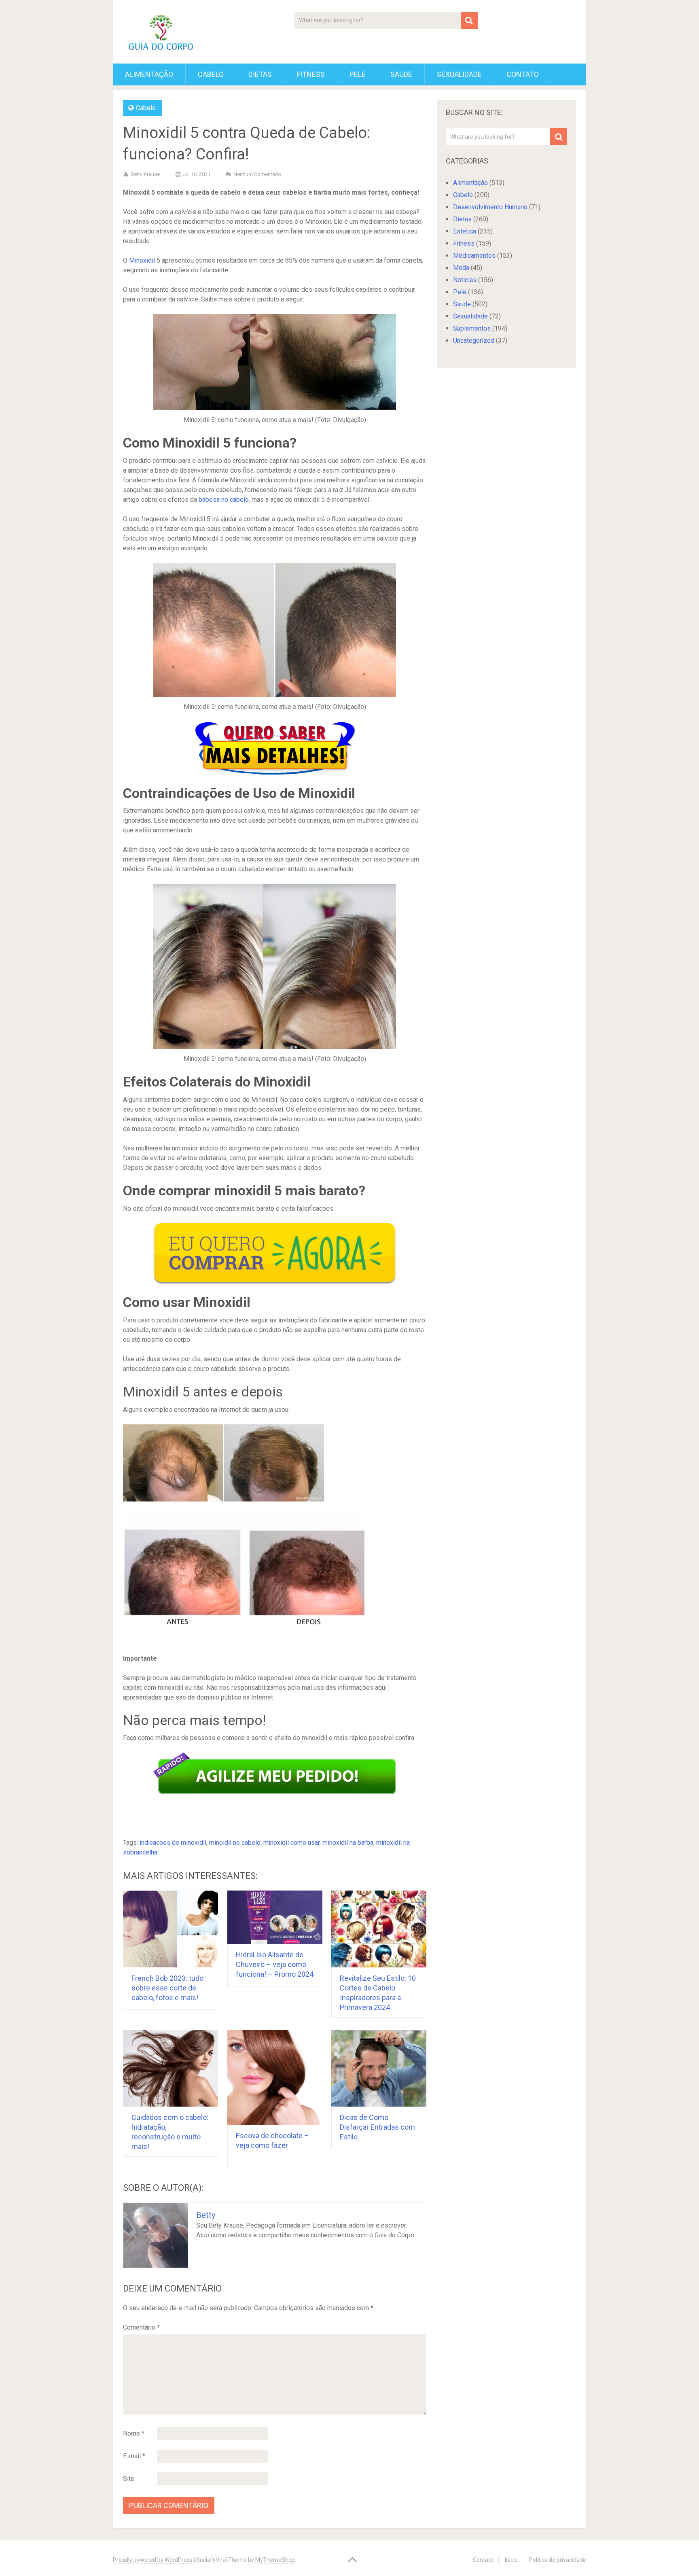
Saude (401, 74)
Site (129, 2479)
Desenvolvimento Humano (490, 207)
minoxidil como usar (291, 1843)
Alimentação (149, 74)
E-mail (134, 2456)
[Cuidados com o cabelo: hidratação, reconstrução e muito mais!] (171, 2068)
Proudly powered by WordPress (153, 2560)
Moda (461, 268)
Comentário (141, 2327)
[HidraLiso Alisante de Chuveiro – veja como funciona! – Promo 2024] (275, 1917)
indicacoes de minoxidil (173, 1843)
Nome (134, 2433)
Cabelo (211, 74)
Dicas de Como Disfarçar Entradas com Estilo (377, 2127)
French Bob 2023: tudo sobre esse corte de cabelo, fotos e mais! (167, 1988)
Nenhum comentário (257, 174)
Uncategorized (474, 341)
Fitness (311, 74)
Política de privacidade (558, 2560)
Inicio (511, 2560)
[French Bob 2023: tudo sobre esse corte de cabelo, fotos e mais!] (171, 1929)
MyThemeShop (275, 2560)
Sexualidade (459, 74)
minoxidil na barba (348, 1843)
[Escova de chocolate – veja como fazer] (275, 2077)
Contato (523, 74)
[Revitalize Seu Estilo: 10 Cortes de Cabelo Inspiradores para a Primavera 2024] (379, 1929)
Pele (358, 74)
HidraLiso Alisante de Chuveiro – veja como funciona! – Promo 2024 (275, 1964)
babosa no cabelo (224, 500)
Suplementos (472, 328)
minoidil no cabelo (235, 1843)
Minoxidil (142, 260)
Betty (206, 2215)
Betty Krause (145, 174)
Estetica (465, 231)
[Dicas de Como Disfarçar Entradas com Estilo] (379, 2068)
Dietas (260, 74)
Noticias (465, 280)
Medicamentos (474, 256)
